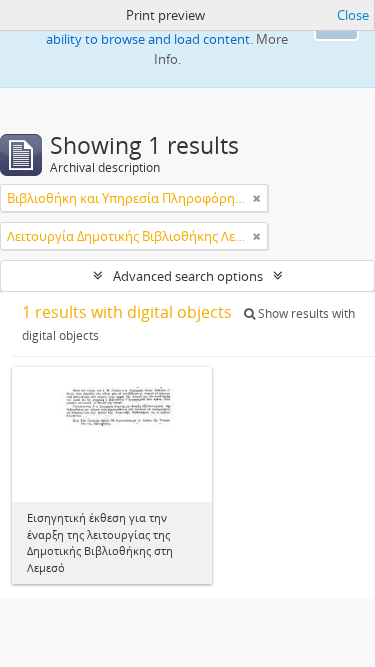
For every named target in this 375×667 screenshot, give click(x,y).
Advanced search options (188, 276)
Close (353, 15)
